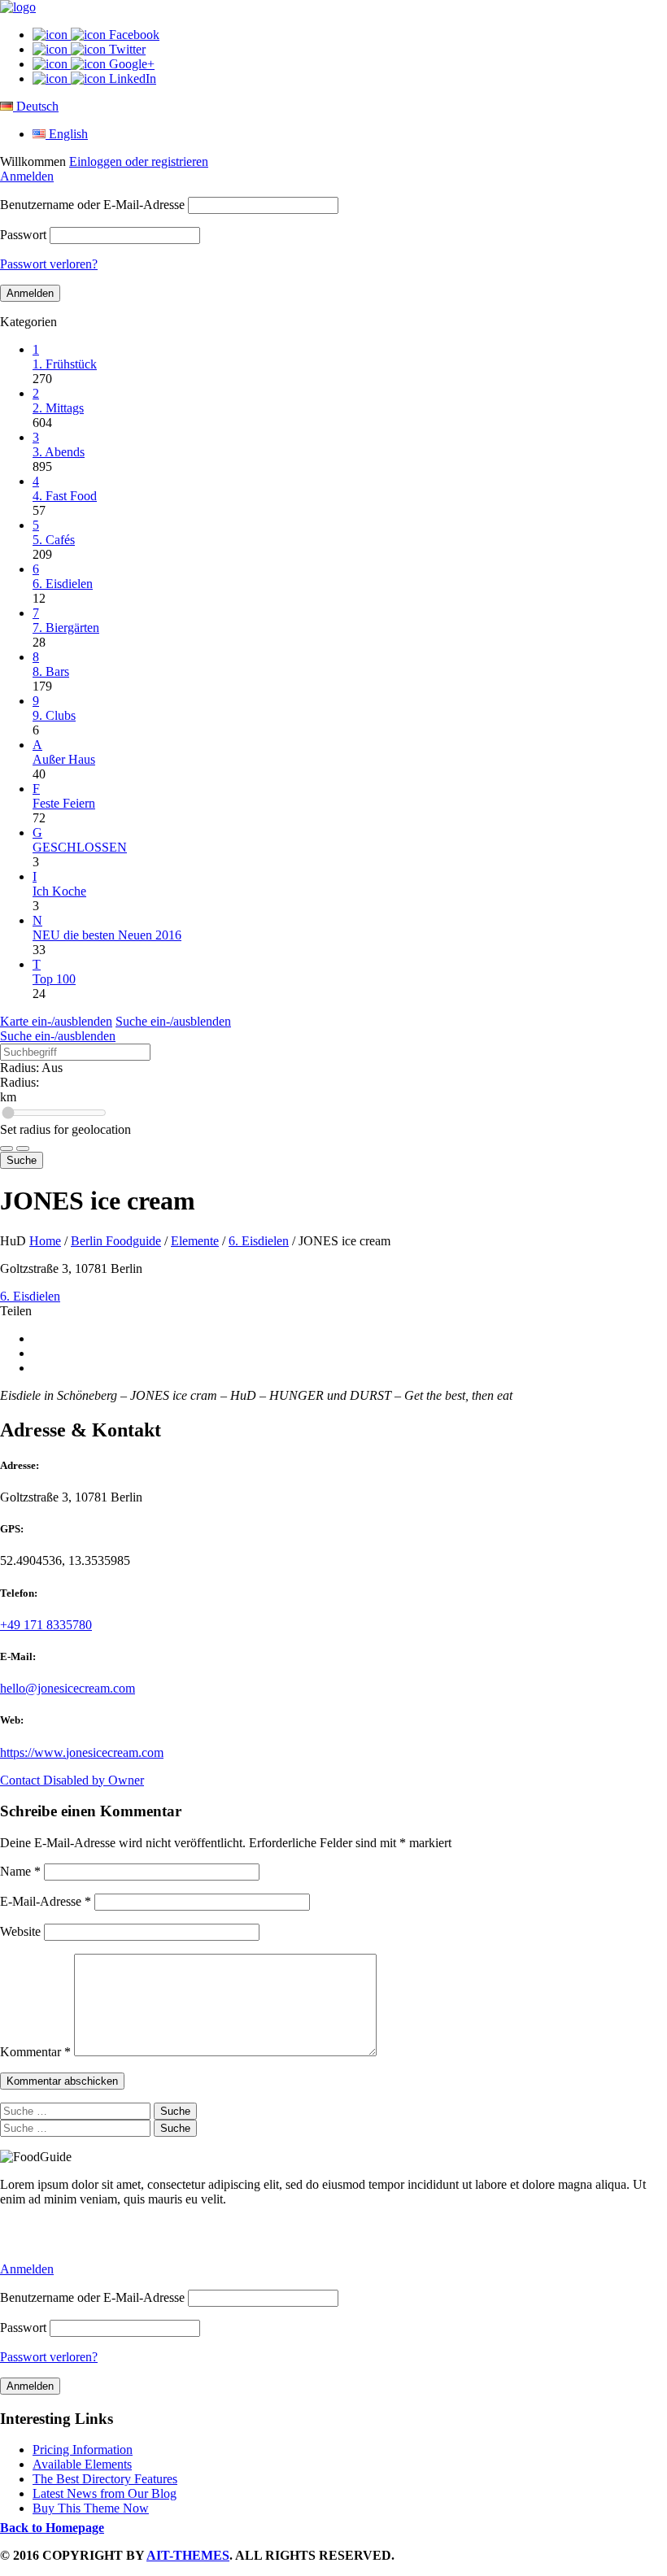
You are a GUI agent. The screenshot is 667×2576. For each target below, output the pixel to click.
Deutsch (36, 106)
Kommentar (35, 2052)
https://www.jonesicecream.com (82, 1752)
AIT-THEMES (188, 2555)
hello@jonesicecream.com (68, 1688)
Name (20, 1871)
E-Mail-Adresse (46, 1901)
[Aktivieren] (7, 1149)
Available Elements (82, 2464)
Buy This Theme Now (91, 2508)
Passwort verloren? (49, 264)
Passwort (23, 235)
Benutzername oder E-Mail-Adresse (92, 205)
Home (45, 1241)
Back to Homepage (52, 2528)
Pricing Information (83, 2450)
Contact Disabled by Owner (72, 1780)
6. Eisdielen (259, 1241)
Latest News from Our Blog (105, 2493)
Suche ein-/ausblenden (173, 1021)
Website (20, 1931)
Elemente (195, 1241)
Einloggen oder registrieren (139, 161)
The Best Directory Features (105, 2479)
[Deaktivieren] (23, 1149)
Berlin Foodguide (116, 1241)
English (67, 134)
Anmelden (27, 176)
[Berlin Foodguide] (18, 7)
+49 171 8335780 (46, 1625)
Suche (22, 1160)
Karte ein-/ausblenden (56, 1021)
